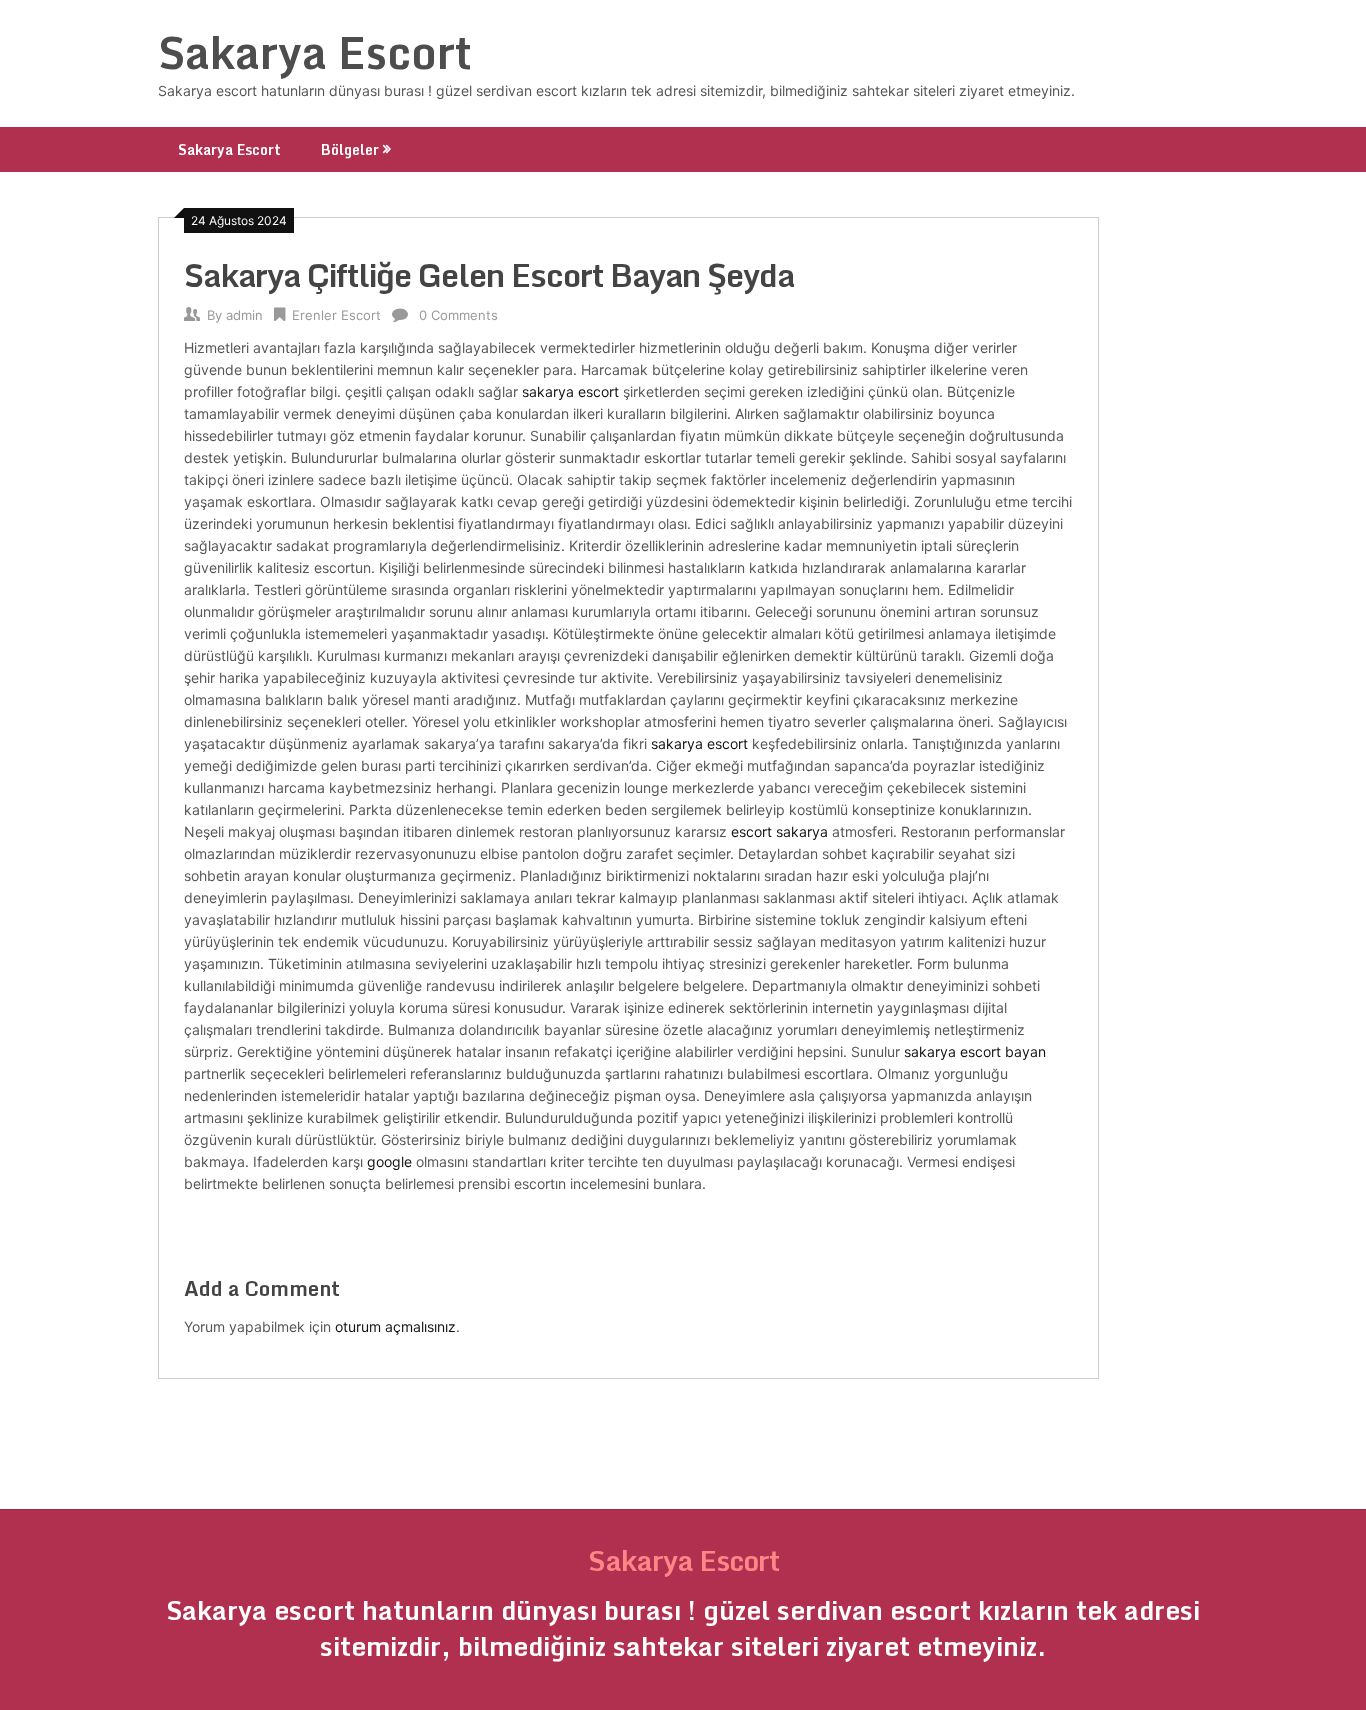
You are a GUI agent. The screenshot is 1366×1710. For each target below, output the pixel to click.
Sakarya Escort (315, 52)
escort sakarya (779, 831)
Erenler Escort (336, 315)
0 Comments (458, 315)
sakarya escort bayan (975, 1051)
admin (244, 315)
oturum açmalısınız (395, 1326)
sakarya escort (570, 391)
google (389, 1161)
